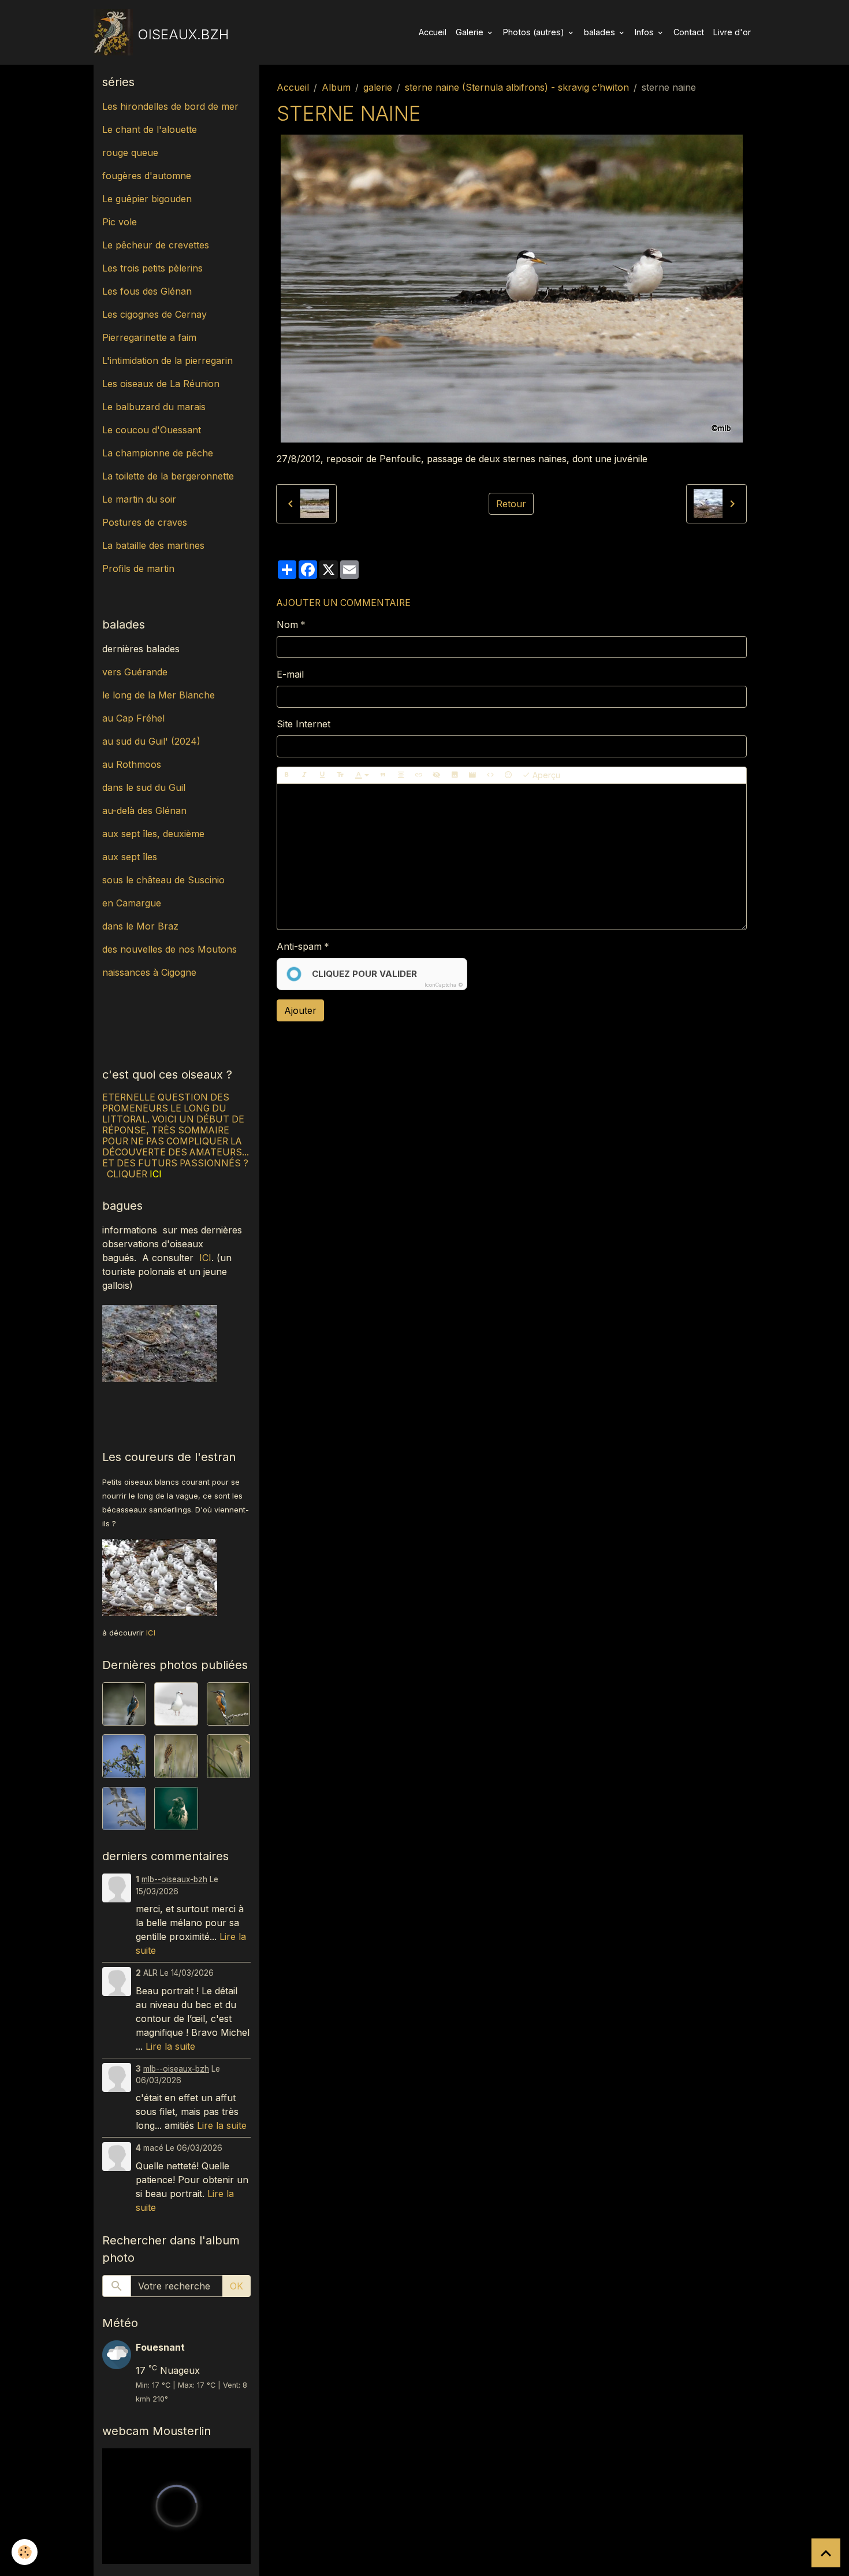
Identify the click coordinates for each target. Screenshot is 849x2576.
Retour (511, 504)
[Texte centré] (401, 775)
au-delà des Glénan (144, 811)
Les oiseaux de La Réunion (161, 384)
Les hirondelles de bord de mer (170, 106)
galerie (378, 87)
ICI (205, 1258)
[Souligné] (322, 775)
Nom (287, 625)
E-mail (290, 674)
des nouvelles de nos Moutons (170, 949)
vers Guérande (135, 672)
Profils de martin (138, 568)
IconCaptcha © (444, 985)
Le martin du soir (139, 499)
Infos (645, 32)
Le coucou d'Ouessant (152, 430)
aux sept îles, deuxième (153, 834)
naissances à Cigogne (149, 972)
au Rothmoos (132, 764)
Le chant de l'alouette (150, 129)
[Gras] (286, 775)
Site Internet (304, 724)
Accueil (433, 32)
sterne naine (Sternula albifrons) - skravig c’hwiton (517, 87)
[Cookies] (25, 2552)
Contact (689, 32)
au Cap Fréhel (133, 718)
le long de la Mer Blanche (159, 695)
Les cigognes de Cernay (154, 314)
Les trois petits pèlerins (152, 268)
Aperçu (545, 775)
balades (601, 32)
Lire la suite (170, 2046)
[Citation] (383, 775)
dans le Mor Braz (140, 926)
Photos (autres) (535, 32)
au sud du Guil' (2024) (151, 741)
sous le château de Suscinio (163, 880)
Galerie (471, 32)
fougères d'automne (147, 176)
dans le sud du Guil (144, 787)
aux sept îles (130, 857)
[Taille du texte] (340, 775)
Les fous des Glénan (147, 291)
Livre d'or (732, 32)
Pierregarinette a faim (149, 337)
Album (336, 87)
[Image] (455, 775)
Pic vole (121, 222)
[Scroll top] (826, 2553)
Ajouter (300, 1010)
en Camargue (133, 903)
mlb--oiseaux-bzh (174, 1879)
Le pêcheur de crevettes (156, 245)
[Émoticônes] (508, 775)
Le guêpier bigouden (147, 199)
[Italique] (304, 775)
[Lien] (419, 775)
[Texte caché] (437, 775)
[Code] (490, 775)
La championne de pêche (158, 453)
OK (237, 2286)
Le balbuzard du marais (154, 407)
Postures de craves (145, 522)
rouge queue (130, 153)
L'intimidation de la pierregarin (167, 360)
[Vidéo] (472, 775)
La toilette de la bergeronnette (168, 476)
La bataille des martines (153, 545)
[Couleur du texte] (362, 775)
